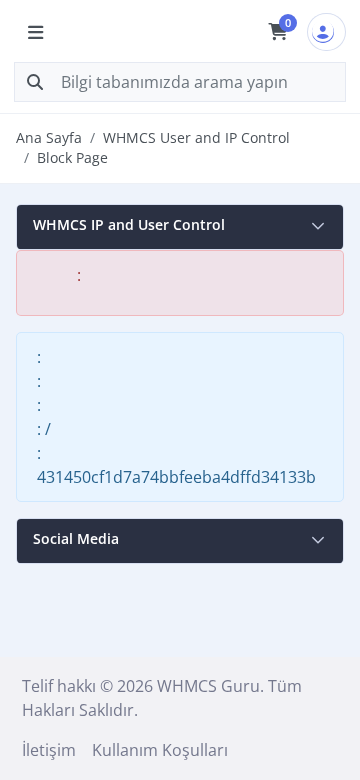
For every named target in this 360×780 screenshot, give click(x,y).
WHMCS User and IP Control (196, 137)
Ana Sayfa (49, 137)
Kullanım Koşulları (160, 750)
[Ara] (35, 82)
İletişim (49, 750)
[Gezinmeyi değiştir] (35, 32)
